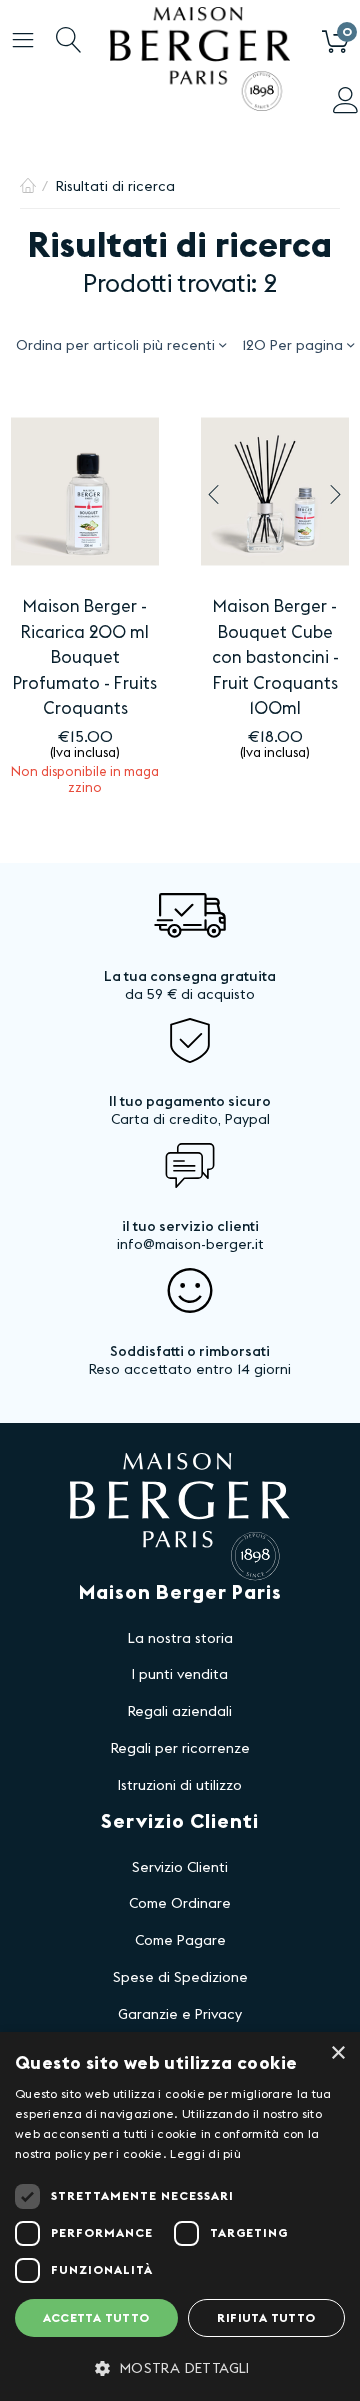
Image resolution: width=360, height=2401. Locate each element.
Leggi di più (205, 2154)
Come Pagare (180, 1941)
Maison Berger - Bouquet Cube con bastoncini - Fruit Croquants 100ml (275, 657)
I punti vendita (180, 1675)
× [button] (337, 2053)
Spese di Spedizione (180, 1978)
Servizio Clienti (180, 1868)
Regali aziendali (180, 1712)
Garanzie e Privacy (180, 2015)
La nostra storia (180, 1639)
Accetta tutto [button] (96, 2318)
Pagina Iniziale (28, 187)
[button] (180, 2368)
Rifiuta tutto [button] (266, 2318)
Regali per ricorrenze (180, 1749)
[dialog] (180, 2216)
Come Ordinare (180, 1904)
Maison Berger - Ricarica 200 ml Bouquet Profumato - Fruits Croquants (85, 657)
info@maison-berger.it (190, 1245)
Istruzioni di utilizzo (180, 1786)
